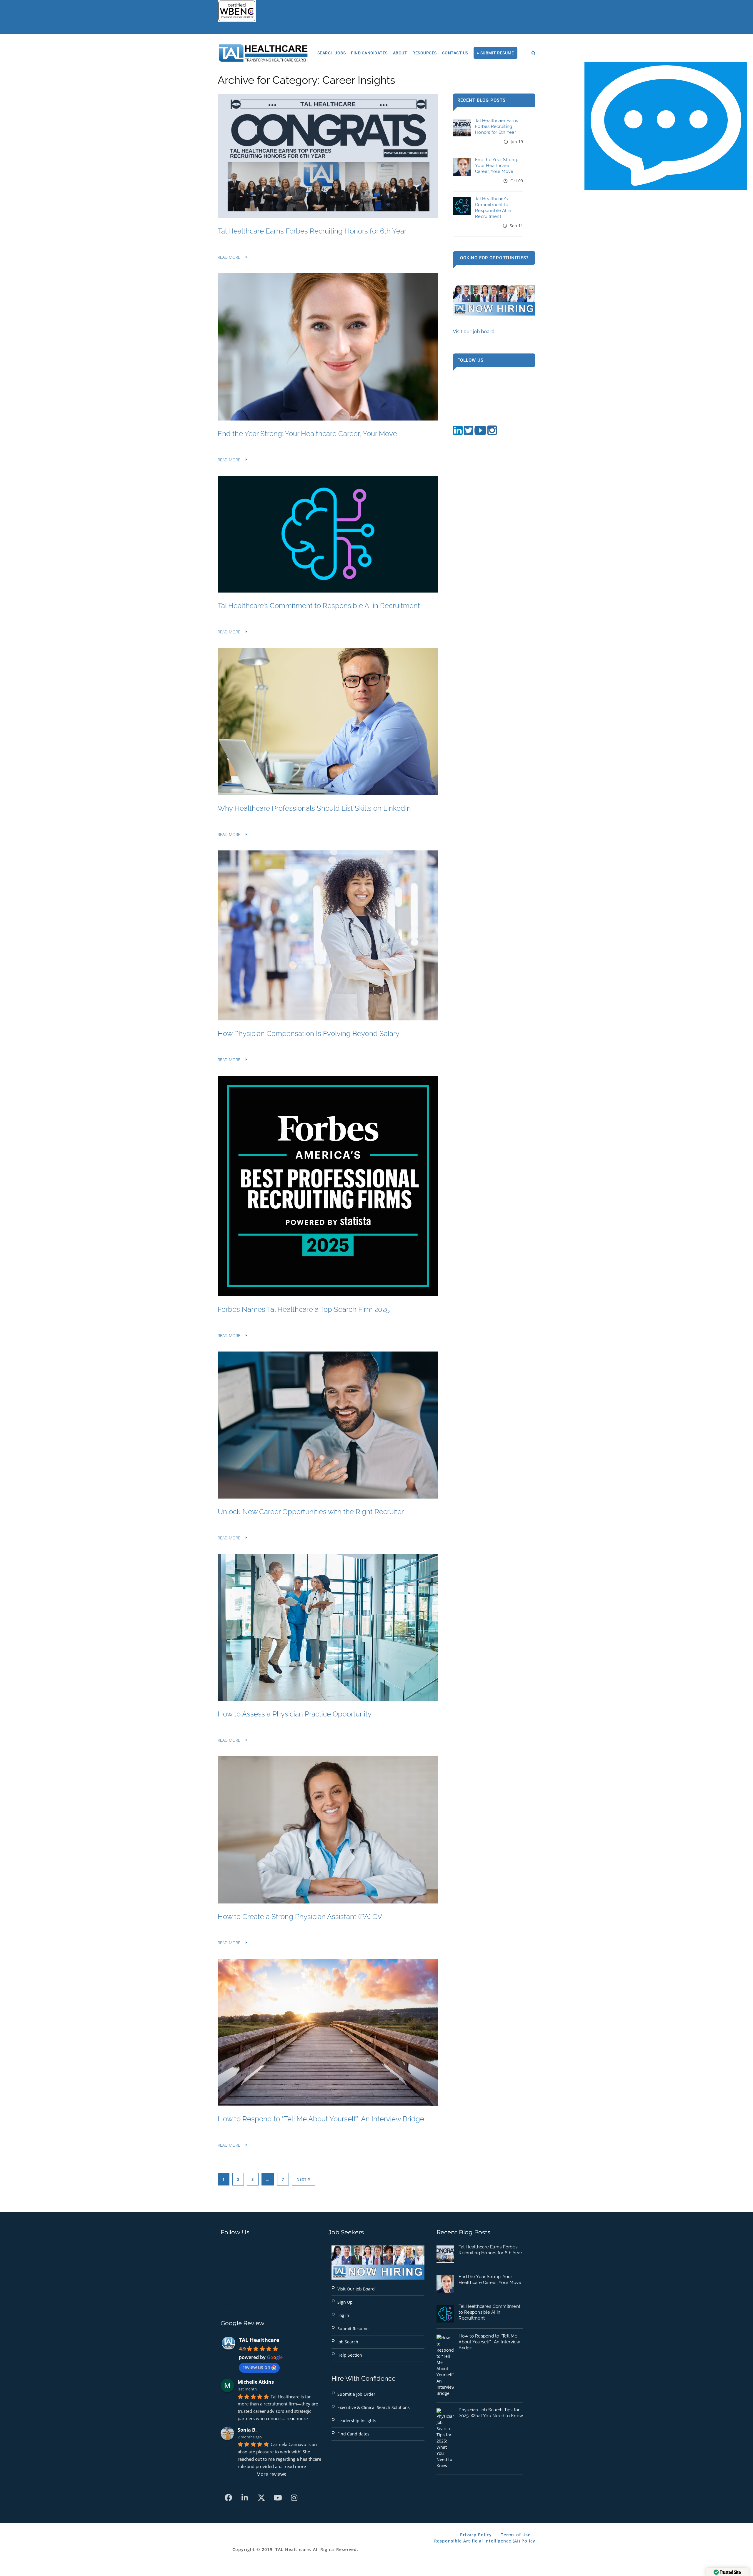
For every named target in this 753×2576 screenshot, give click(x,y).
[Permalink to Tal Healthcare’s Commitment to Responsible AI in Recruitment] (328, 591)
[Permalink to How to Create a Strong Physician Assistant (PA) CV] (328, 1902)
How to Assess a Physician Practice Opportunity (295, 1714)
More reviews (271, 2474)
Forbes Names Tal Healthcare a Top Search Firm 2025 (304, 1309)
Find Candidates (369, 53)
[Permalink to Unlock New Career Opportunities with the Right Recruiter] (328, 1497)
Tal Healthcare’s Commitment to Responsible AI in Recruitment (319, 606)
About (400, 53)
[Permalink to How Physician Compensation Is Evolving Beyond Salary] (328, 1018)
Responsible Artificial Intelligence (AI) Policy (485, 2541)
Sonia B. (247, 2430)
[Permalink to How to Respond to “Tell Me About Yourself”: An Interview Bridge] (328, 2104)
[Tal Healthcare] (263, 53)
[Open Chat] (666, 126)
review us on (256, 2367)
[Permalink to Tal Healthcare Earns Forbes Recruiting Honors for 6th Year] (328, 216)
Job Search (348, 2342)
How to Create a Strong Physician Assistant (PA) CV (300, 1917)
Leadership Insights (357, 2421)
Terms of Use (516, 2535)
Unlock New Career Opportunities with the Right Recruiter (311, 1512)
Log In (343, 2315)
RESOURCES (425, 53)
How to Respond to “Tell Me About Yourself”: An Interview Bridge (321, 2119)
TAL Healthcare (259, 2340)
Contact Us (455, 53)
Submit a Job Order (356, 2394)
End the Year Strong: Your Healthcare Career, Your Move (307, 434)
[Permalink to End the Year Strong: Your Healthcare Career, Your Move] (328, 419)
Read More (229, 257)
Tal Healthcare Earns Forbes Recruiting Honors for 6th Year (312, 231)
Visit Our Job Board (356, 2289)
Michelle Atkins (256, 2382)
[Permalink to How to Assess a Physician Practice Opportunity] (328, 1699)
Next (301, 2179)
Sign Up (345, 2302)
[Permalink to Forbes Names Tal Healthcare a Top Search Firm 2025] (328, 1294)
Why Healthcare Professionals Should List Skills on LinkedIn (314, 808)
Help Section (350, 2355)
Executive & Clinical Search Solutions (374, 2407)
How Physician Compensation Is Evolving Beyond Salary (309, 1033)
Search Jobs (332, 53)
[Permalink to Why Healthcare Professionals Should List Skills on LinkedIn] (328, 793)
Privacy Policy (476, 2535)
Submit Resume (353, 2329)
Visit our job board (474, 331)
